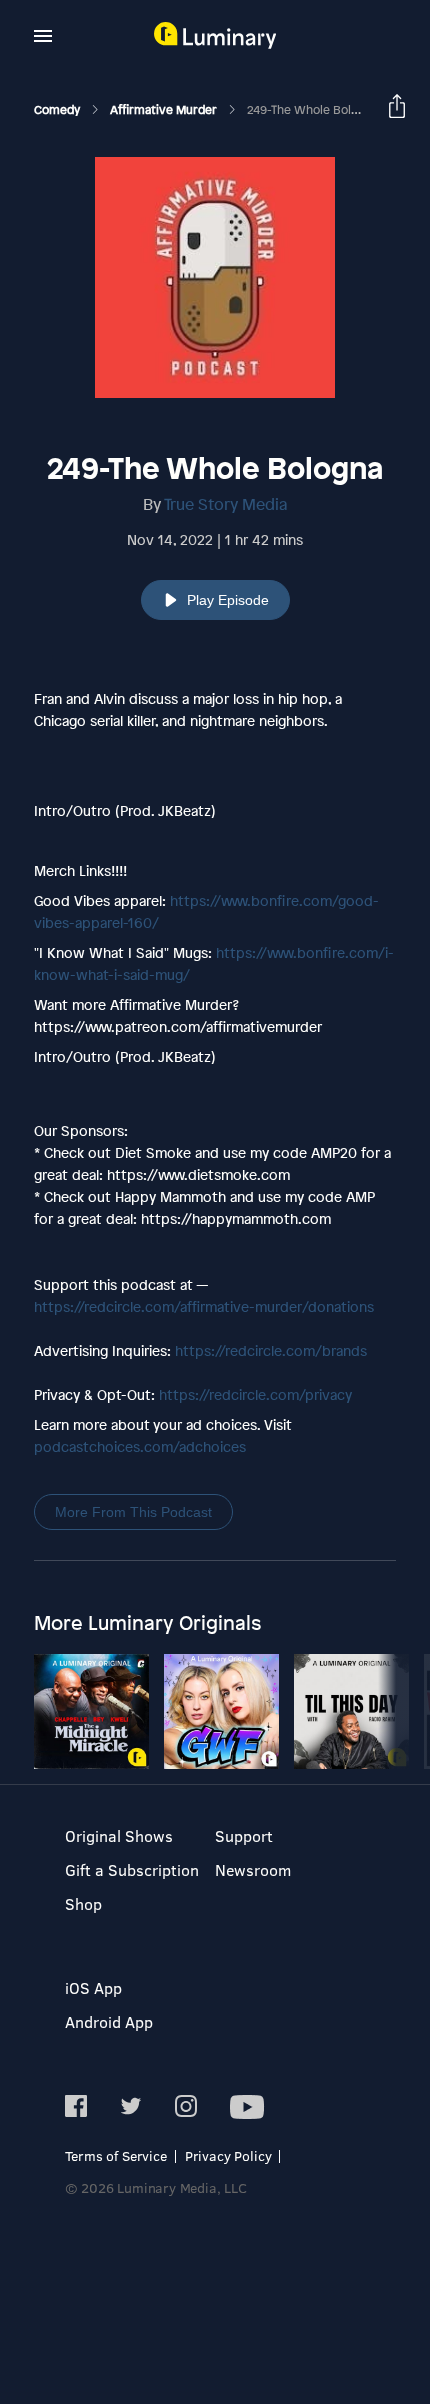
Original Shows (119, 1835)
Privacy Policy (228, 2155)
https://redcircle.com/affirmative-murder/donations (204, 1306)
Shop (83, 1903)
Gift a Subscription (132, 1869)
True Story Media (226, 504)
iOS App (93, 1987)
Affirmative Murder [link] (165, 110)
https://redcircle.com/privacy (255, 1394)
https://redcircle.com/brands (271, 1350)
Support (244, 1835)
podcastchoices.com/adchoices (140, 1446)
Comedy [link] (58, 110)
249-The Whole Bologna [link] (312, 110)
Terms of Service (116, 2155)
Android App (109, 2021)
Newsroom (253, 1869)
